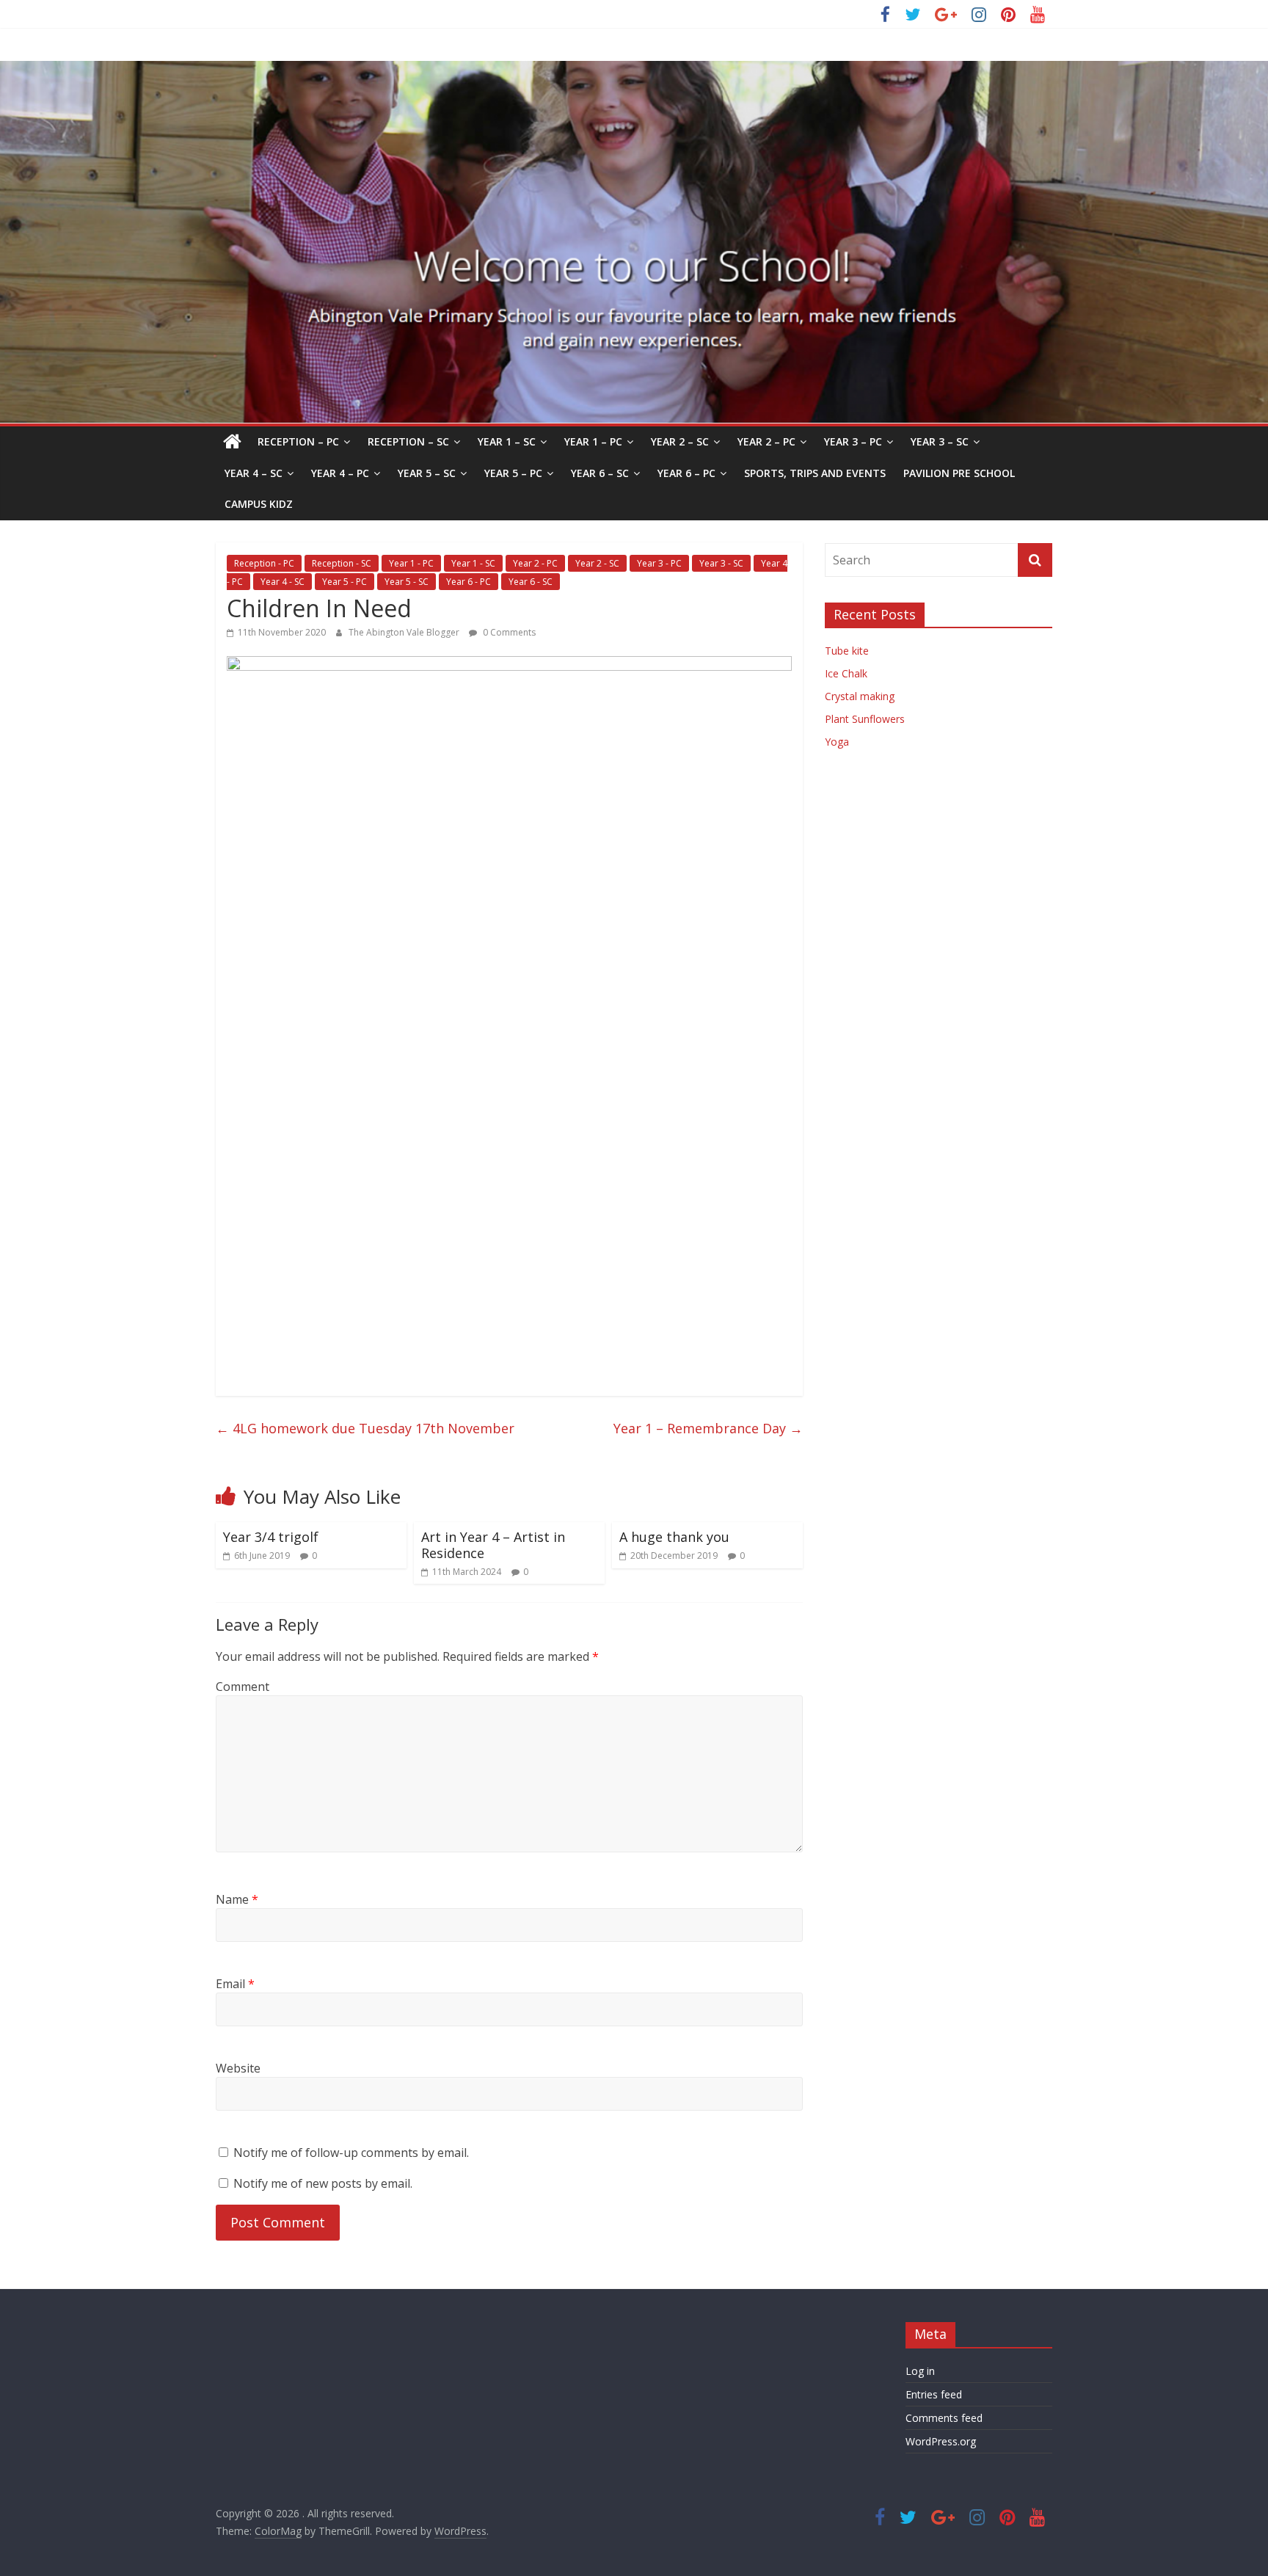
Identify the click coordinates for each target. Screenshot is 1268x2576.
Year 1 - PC (411, 563)
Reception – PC (298, 441)
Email (235, 1984)
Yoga (837, 742)
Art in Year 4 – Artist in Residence (493, 1545)
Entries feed (934, 2394)
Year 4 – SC (254, 473)
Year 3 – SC (940, 441)
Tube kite (847, 651)
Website (238, 2068)
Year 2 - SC (597, 563)
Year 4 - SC (283, 582)
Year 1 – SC (507, 441)
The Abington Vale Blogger (405, 632)
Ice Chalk (846, 673)
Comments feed (944, 2418)
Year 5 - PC (345, 582)
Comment (243, 1687)
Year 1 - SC (473, 563)
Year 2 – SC (680, 441)
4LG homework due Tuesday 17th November (365, 1428)
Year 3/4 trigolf (271, 1537)
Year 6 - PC (469, 582)
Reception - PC (264, 563)
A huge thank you (674, 1537)
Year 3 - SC (721, 563)
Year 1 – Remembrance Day (708, 1428)
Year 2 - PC (535, 563)
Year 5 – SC (427, 473)
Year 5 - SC (407, 582)
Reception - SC (342, 563)
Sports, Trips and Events (815, 473)
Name (237, 1899)
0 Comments (508, 632)
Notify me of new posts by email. (323, 2183)
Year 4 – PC (340, 473)
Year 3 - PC (659, 563)
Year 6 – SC (600, 473)
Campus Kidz (259, 504)
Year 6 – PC (686, 473)
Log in (920, 2371)
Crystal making (860, 696)
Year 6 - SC (531, 582)
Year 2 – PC (766, 441)
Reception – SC (408, 441)
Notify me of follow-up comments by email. (351, 2153)
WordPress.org (941, 2441)
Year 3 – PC (853, 441)
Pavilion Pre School (959, 473)
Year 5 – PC (513, 473)
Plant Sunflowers (865, 719)
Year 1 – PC (593, 441)
